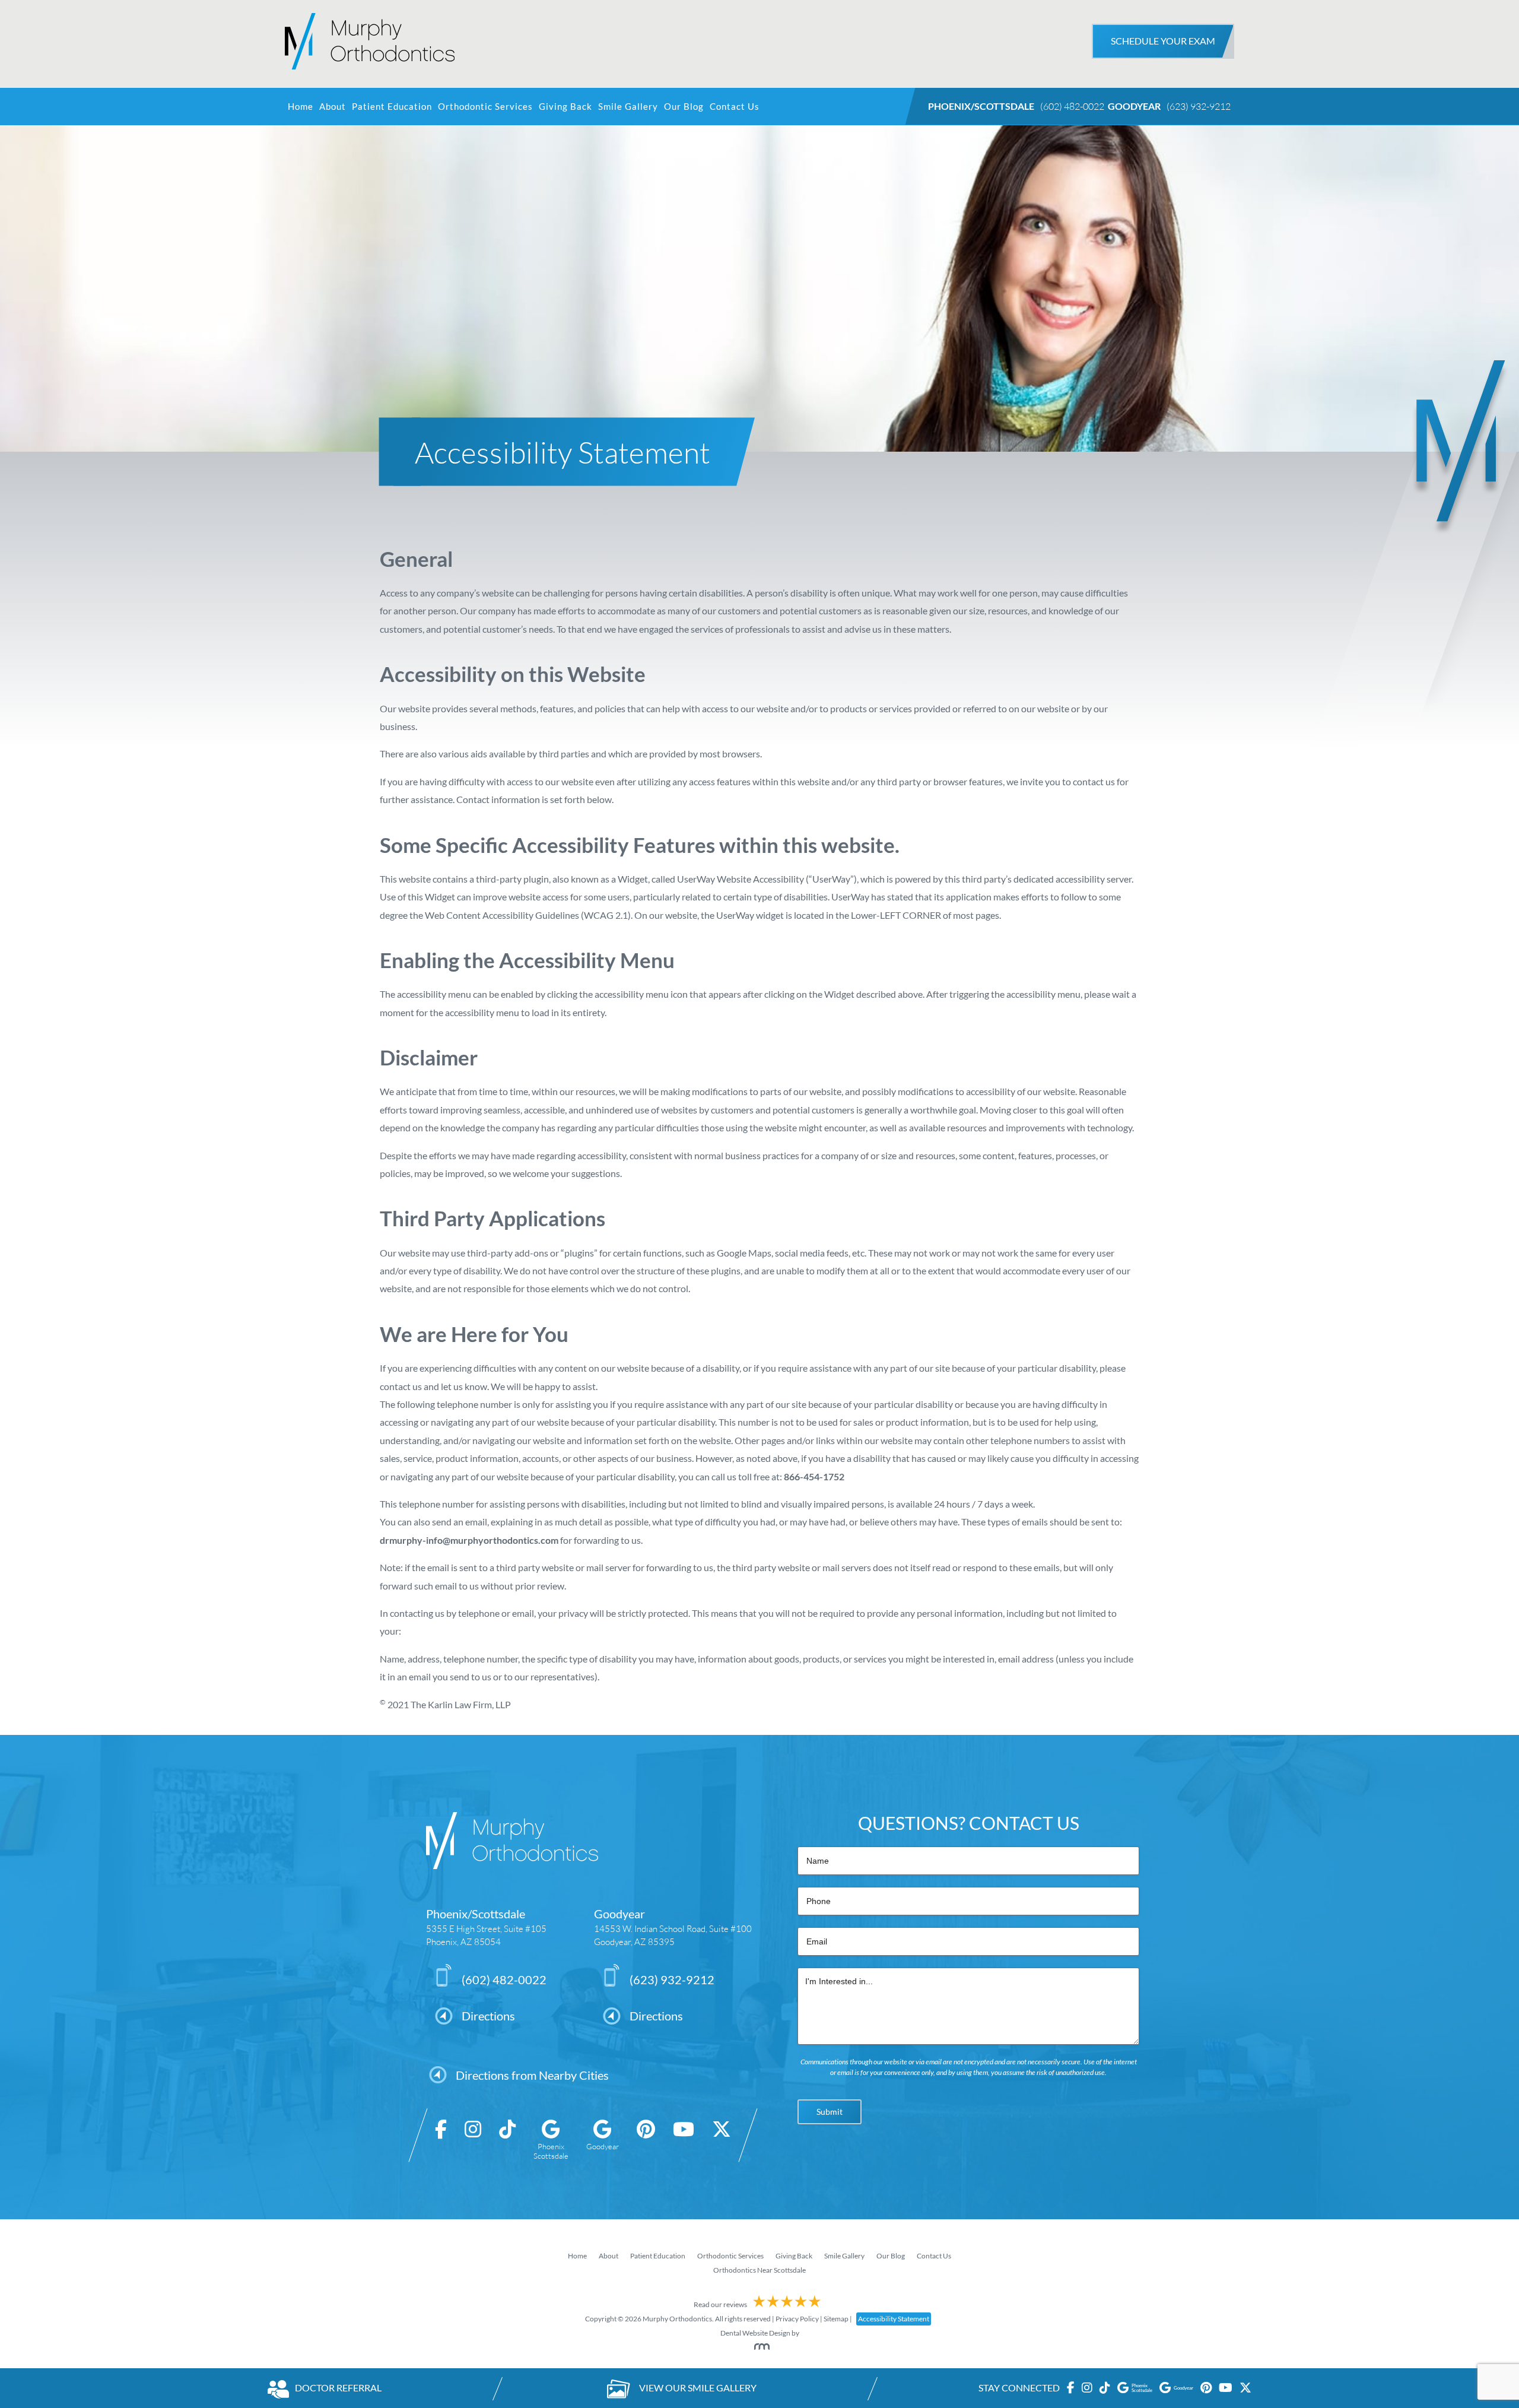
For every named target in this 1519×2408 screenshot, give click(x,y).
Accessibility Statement (894, 2319)
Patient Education (392, 107)
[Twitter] (722, 2140)
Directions (488, 2016)
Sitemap (836, 2319)
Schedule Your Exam (1163, 41)
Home (301, 107)
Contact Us (735, 107)
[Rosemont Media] (759, 2347)
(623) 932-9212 (1199, 106)
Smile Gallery (628, 107)
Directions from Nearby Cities (532, 2075)
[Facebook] (441, 2140)
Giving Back (565, 107)
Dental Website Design (755, 2333)
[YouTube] (684, 2140)
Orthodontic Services (485, 107)
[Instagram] (473, 2140)
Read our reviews (721, 2304)
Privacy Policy (797, 2319)
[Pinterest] (646, 2140)
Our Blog (684, 107)
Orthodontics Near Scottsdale (759, 2270)
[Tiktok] (507, 2140)
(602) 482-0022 (1072, 106)
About (333, 107)
